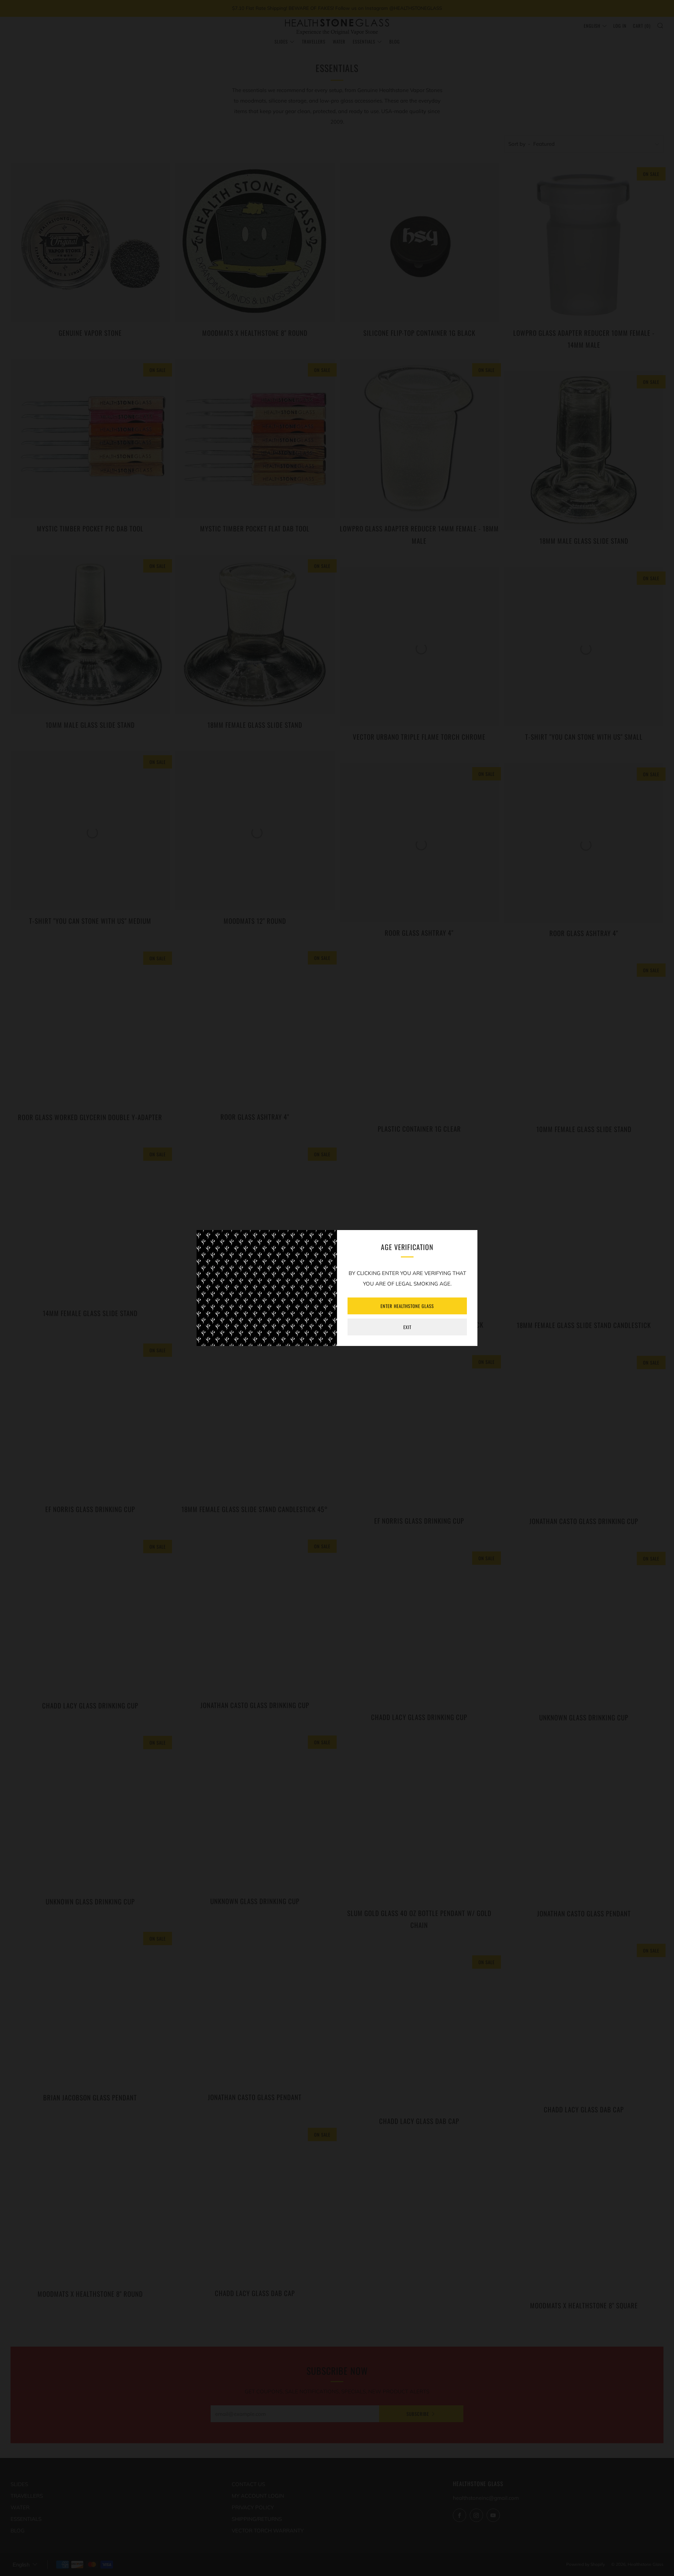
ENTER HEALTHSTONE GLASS (407, 1306)
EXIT (407, 1327)
